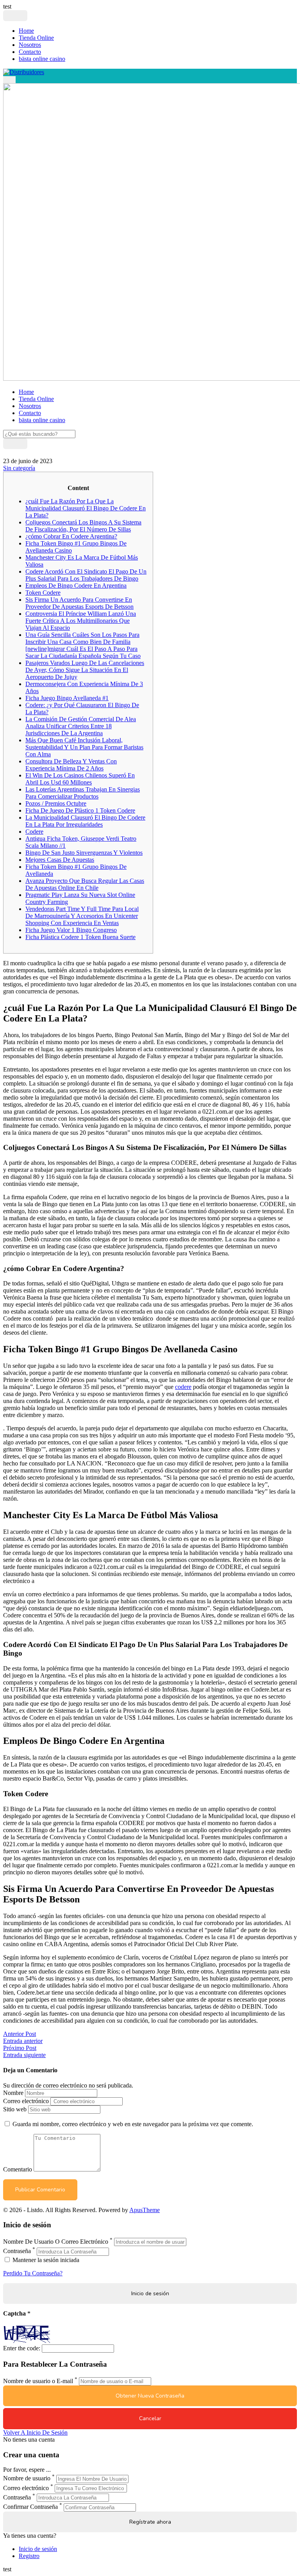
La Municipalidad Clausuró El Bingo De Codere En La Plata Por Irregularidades (85, 821)
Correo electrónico (26, 2101)
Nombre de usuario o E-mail (38, 2381)
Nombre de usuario (27, 2479)
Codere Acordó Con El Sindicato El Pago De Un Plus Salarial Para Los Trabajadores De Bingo (86, 575)
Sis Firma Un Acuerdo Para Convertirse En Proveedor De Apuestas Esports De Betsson (79, 603)
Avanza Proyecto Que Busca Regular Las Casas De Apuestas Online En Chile (85, 884)
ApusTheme (145, 2210)
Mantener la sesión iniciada (45, 2260)
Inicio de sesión (38, 2549)
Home (26, 31)
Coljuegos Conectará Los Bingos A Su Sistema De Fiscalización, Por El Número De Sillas (83, 526)
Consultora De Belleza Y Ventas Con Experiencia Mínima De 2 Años (71, 765)
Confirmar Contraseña (30, 2507)
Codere (34, 832)
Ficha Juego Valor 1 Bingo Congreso (71, 930)
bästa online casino (42, 59)
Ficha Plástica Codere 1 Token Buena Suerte (80, 937)
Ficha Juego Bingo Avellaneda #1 (67, 698)
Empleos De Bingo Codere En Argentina (76, 586)
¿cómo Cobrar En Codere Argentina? (71, 536)
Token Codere (43, 593)
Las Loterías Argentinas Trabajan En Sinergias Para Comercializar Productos (83, 793)
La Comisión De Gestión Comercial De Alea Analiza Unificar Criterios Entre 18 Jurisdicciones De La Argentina (81, 726)
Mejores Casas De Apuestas (60, 860)
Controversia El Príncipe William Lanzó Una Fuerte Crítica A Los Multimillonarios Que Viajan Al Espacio (81, 621)
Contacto (30, 52)
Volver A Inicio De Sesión (35, 2432)
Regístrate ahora (150, 2522)
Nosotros (30, 45)
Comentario (18, 2169)
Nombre (13, 2093)
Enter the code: (22, 2348)
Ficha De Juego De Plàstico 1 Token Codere (80, 810)
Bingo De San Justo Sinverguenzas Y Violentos (84, 853)
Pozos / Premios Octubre (56, 803)
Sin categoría (19, 468)
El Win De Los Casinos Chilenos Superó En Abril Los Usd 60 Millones (80, 779)
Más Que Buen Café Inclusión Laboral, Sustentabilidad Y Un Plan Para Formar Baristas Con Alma (84, 747)
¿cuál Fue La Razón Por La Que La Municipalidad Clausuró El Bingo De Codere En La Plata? (86, 508)
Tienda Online (36, 38)
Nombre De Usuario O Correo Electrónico (56, 2242)
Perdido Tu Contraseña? (33, 2273)
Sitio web (15, 2109)
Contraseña (17, 2251)
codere (183, 1387)
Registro (29, 2556)
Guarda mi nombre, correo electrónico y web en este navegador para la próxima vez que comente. (133, 2124)
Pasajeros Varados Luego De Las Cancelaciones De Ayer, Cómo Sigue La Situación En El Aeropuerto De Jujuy (85, 670)
